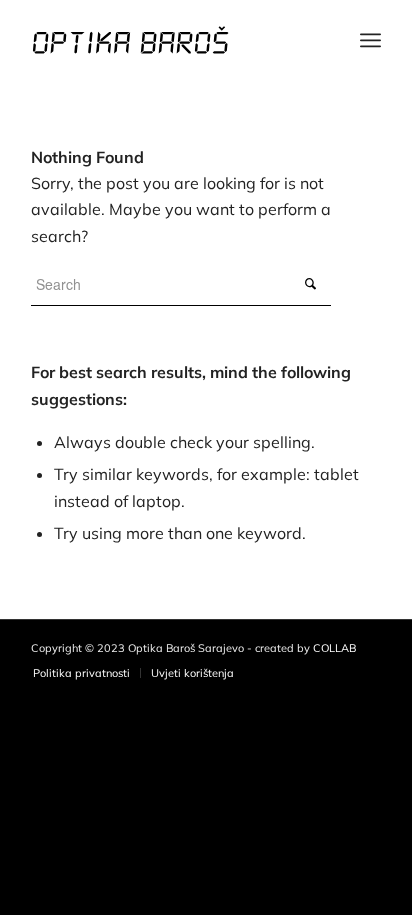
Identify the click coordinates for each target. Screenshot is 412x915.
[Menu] (370, 40)
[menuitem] (81, 673)
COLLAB (334, 648)
